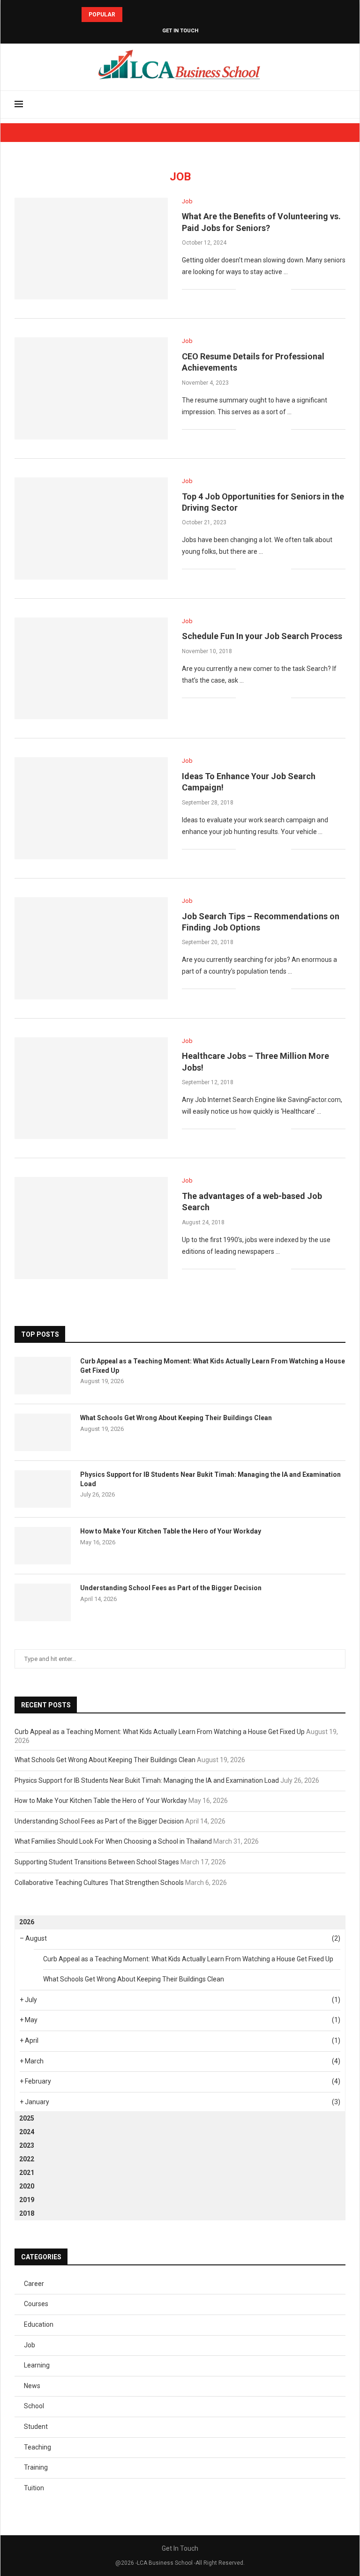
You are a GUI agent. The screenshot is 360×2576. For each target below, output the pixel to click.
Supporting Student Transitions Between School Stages (97, 1862)
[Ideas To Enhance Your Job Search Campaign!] (91, 808)
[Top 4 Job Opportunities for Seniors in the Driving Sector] (91, 529)
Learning (37, 2365)
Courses (36, 2304)
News (32, 2386)
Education (39, 2324)
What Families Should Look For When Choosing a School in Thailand (113, 1841)
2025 (27, 2118)
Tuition (34, 2488)
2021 (27, 2173)
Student (36, 2427)
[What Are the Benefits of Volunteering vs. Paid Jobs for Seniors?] (91, 249)
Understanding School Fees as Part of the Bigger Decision (171, 1588)
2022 (27, 2159)
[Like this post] (243, 289)
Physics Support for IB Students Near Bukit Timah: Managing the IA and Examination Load (210, 1479)
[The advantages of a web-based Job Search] (91, 1228)
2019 (27, 2200)
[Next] (143, 15)
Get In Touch (180, 31)
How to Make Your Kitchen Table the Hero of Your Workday (171, 1531)
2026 (27, 1922)
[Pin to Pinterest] (274, 289)
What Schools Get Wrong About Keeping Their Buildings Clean (176, 1418)
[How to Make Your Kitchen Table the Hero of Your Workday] (43, 1546)
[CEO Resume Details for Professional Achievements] (91, 388)
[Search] (341, 104)
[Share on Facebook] (254, 289)
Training (36, 2467)
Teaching (37, 2447)
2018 (27, 2213)
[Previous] (131, 15)
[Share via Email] (284, 289)
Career (34, 2284)
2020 (27, 2186)
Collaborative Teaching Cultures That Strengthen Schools (99, 1883)
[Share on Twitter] (264, 289)
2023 (27, 2145)
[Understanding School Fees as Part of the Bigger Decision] (43, 1602)
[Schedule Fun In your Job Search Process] (91, 669)
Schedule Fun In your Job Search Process (262, 636)
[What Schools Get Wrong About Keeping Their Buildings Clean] (43, 1432)
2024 (27, 2132)
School (34, 2406)
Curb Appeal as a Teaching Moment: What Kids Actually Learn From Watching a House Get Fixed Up (213, 1366)
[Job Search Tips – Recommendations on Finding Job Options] (91, 948)
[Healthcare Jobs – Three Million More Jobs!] (91, 1088)
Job (30, 2345)
